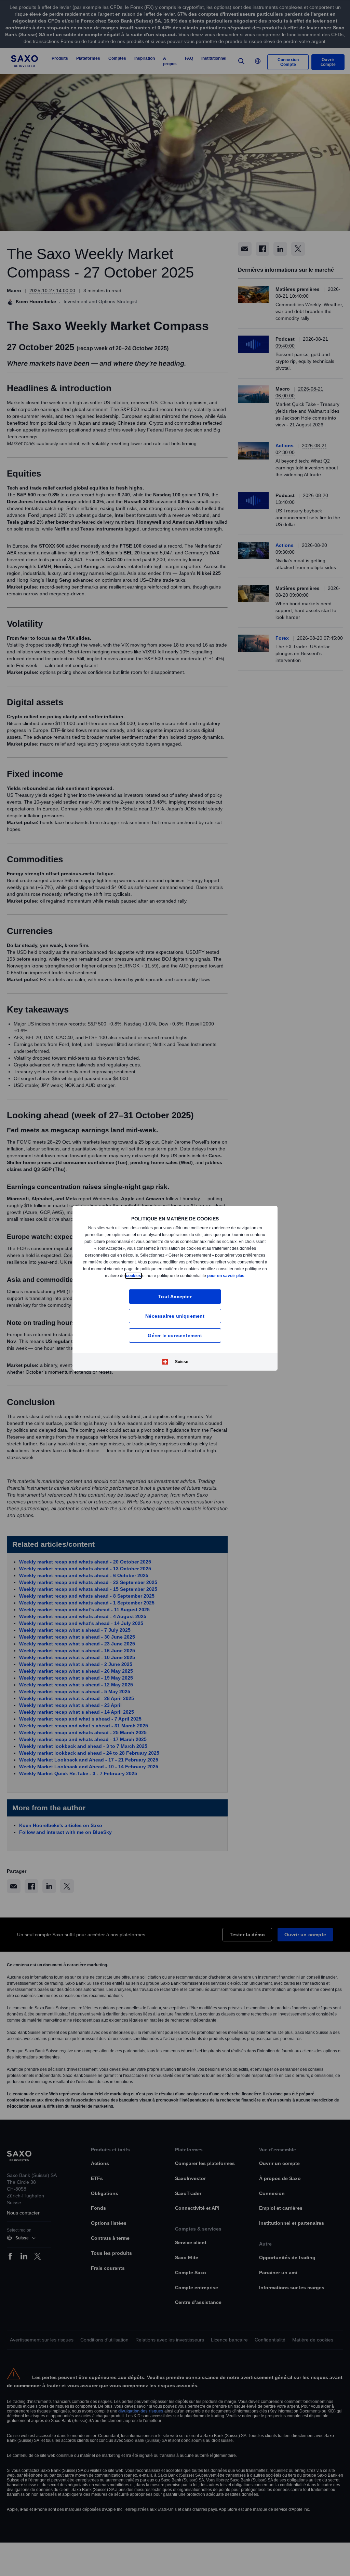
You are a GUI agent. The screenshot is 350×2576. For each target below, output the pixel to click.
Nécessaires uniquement (175, 1318)
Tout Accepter (175, 1298)
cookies (170, 1273)
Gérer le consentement (175, 1337)
